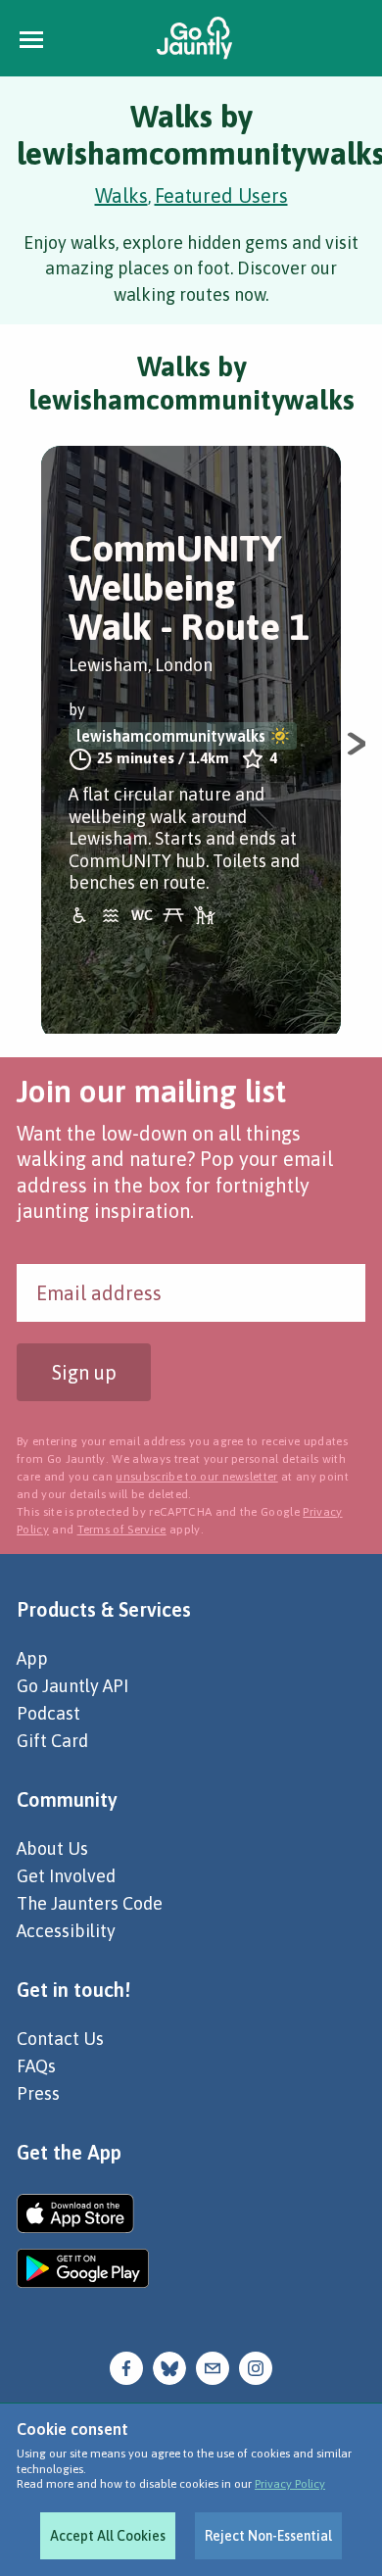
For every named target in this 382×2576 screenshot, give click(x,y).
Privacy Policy (290, 2484)
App (32, 1658)
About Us (52, 1848)
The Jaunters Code (90, 1903)
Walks (121, 195)
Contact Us (60, 2039)
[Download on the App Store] (83, 2213)
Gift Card (52, 1741)
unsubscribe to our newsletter (196, 1477)
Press (38, 2093)
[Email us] (213, 2367)
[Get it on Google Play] (83, 2268)
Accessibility (66, 1931)
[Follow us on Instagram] (256, 2367)
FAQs (36, 2066)
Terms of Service (122, 1530)
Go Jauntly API (72, 1686)
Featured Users (221, 195)
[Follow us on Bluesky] (169, 2367)
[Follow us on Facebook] (126, 2367)
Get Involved (66, 1876)
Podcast (48, 1713)
